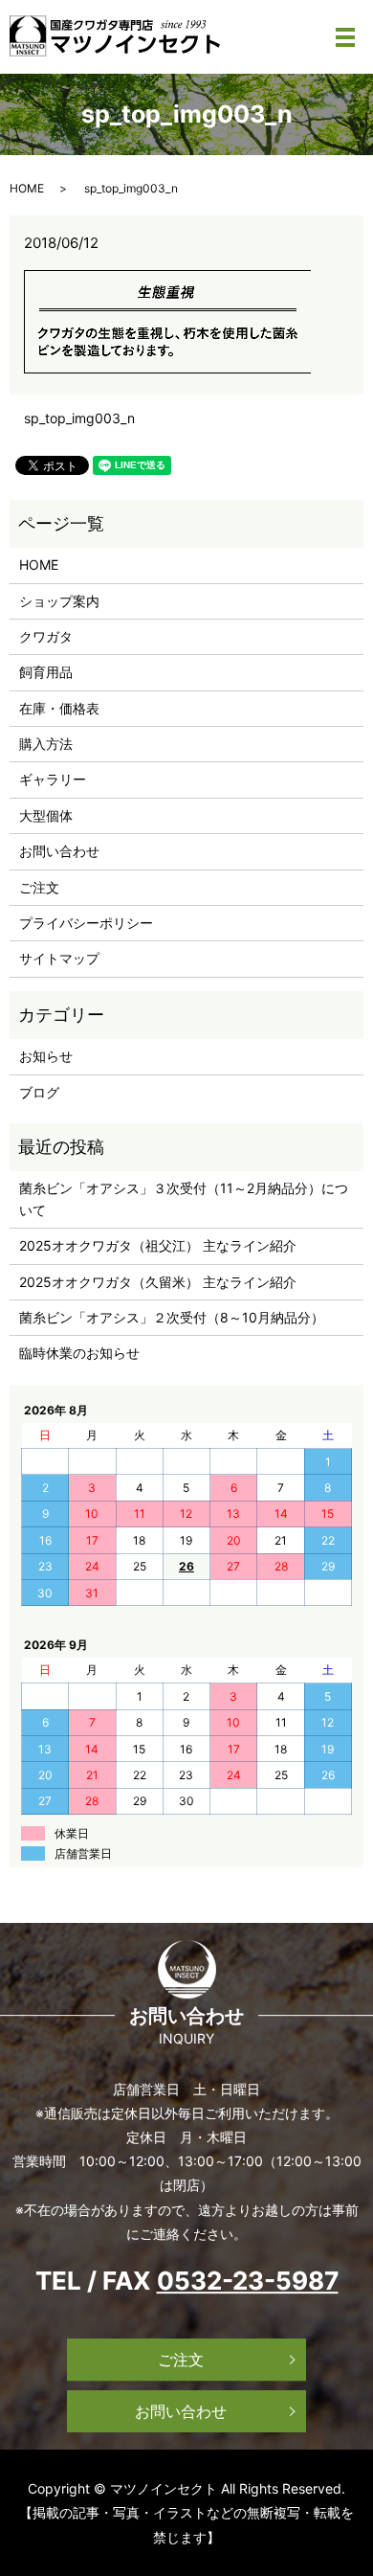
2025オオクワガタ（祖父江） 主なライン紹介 (158, 1245)
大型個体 (46, 815)
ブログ (39, 1092)
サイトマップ (59, 958)
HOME (27, 188)
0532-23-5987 (248, 2281)
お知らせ (46, 1056)
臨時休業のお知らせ (79, 1353)
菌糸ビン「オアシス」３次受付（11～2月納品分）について (184, 1198)
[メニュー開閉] (345, 37)
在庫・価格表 (59, 708)
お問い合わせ (59, 851)
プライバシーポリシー (86, 923)
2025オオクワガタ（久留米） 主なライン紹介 (158, 1282)
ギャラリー (53, 779)
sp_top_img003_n (79, 418)
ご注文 (39, 887)
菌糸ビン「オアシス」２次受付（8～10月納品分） (172, 1317)
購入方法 (46, 744)
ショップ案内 (59, 601)
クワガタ (46, 636)
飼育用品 (46, 672)
